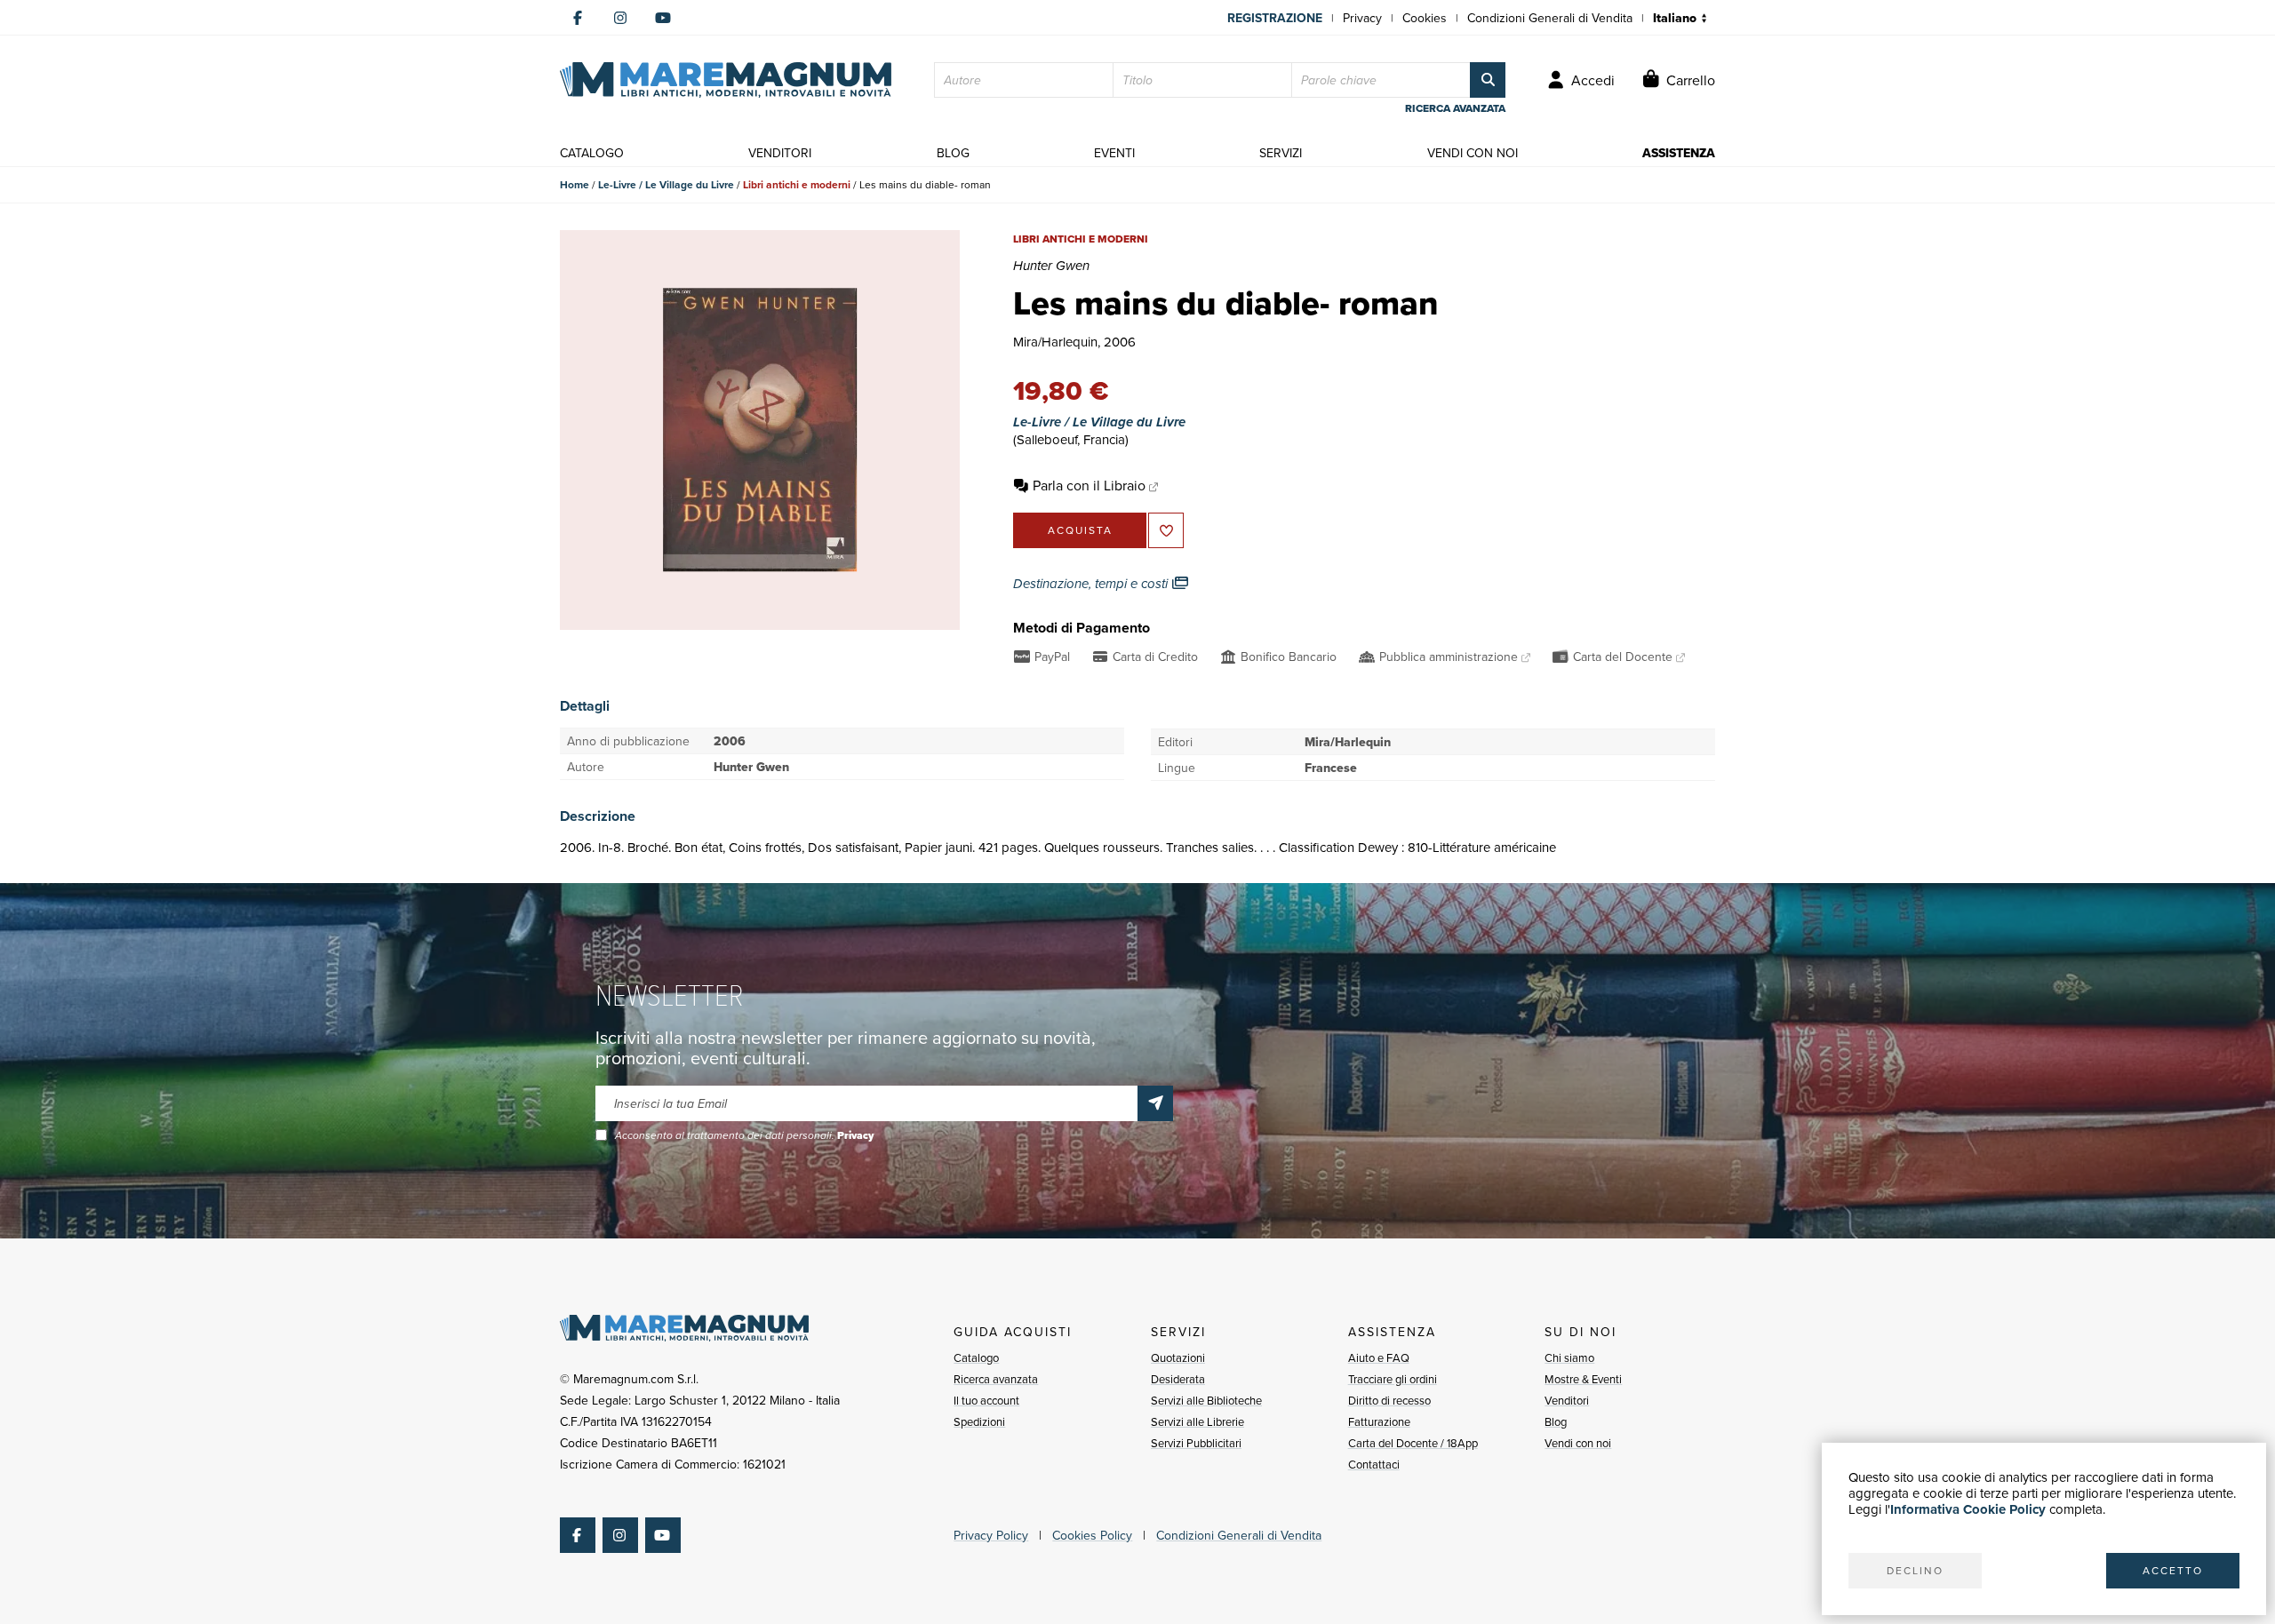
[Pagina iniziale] (726, 80)
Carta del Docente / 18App (1413, 1443)
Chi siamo (1569, 1357)
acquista (1080, 530)
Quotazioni (1178, 1357)
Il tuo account (986, 1400)
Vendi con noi (1578, 1443)
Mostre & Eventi (1583, 1379)
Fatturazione (1379, 1421)
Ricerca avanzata (996, 1379)
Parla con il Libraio (1089, 485)
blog (953, 153)
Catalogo (976, 1357)
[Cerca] (1488, 80)
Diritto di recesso (1389, 1400)
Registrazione (1275, 18)
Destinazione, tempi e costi (1092, 584)
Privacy (1362, 18)
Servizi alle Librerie (1197, 1421)
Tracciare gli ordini (1393, 1379)
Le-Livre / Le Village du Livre (666, 184)
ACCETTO (2173, 1570)
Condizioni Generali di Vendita (1550, 18)
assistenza (1679, 153)
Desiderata (1178, 1379)
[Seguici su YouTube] (663, 18)
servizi (1281, 153)
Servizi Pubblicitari (1196, 1443)
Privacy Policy (991, 1535)
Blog (1556, 1421)
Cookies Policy (1092, 1535)
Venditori (1567, 1400)
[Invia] (1155, 1103)
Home (575, 184)
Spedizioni (979, 1421)
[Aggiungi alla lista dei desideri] (1166, 530)
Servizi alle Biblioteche (1206, 1400)
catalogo (592, 153)
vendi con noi (1473, 153)
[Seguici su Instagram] (620, 18)
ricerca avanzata (1455, 108)
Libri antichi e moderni (797, 184)
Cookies (1425, 18)
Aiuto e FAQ (1379, 1357)
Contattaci (1374, 1464)
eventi (1114, 153)
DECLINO (1915, 1570)
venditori (780, 153)
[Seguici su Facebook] (578, 18)
